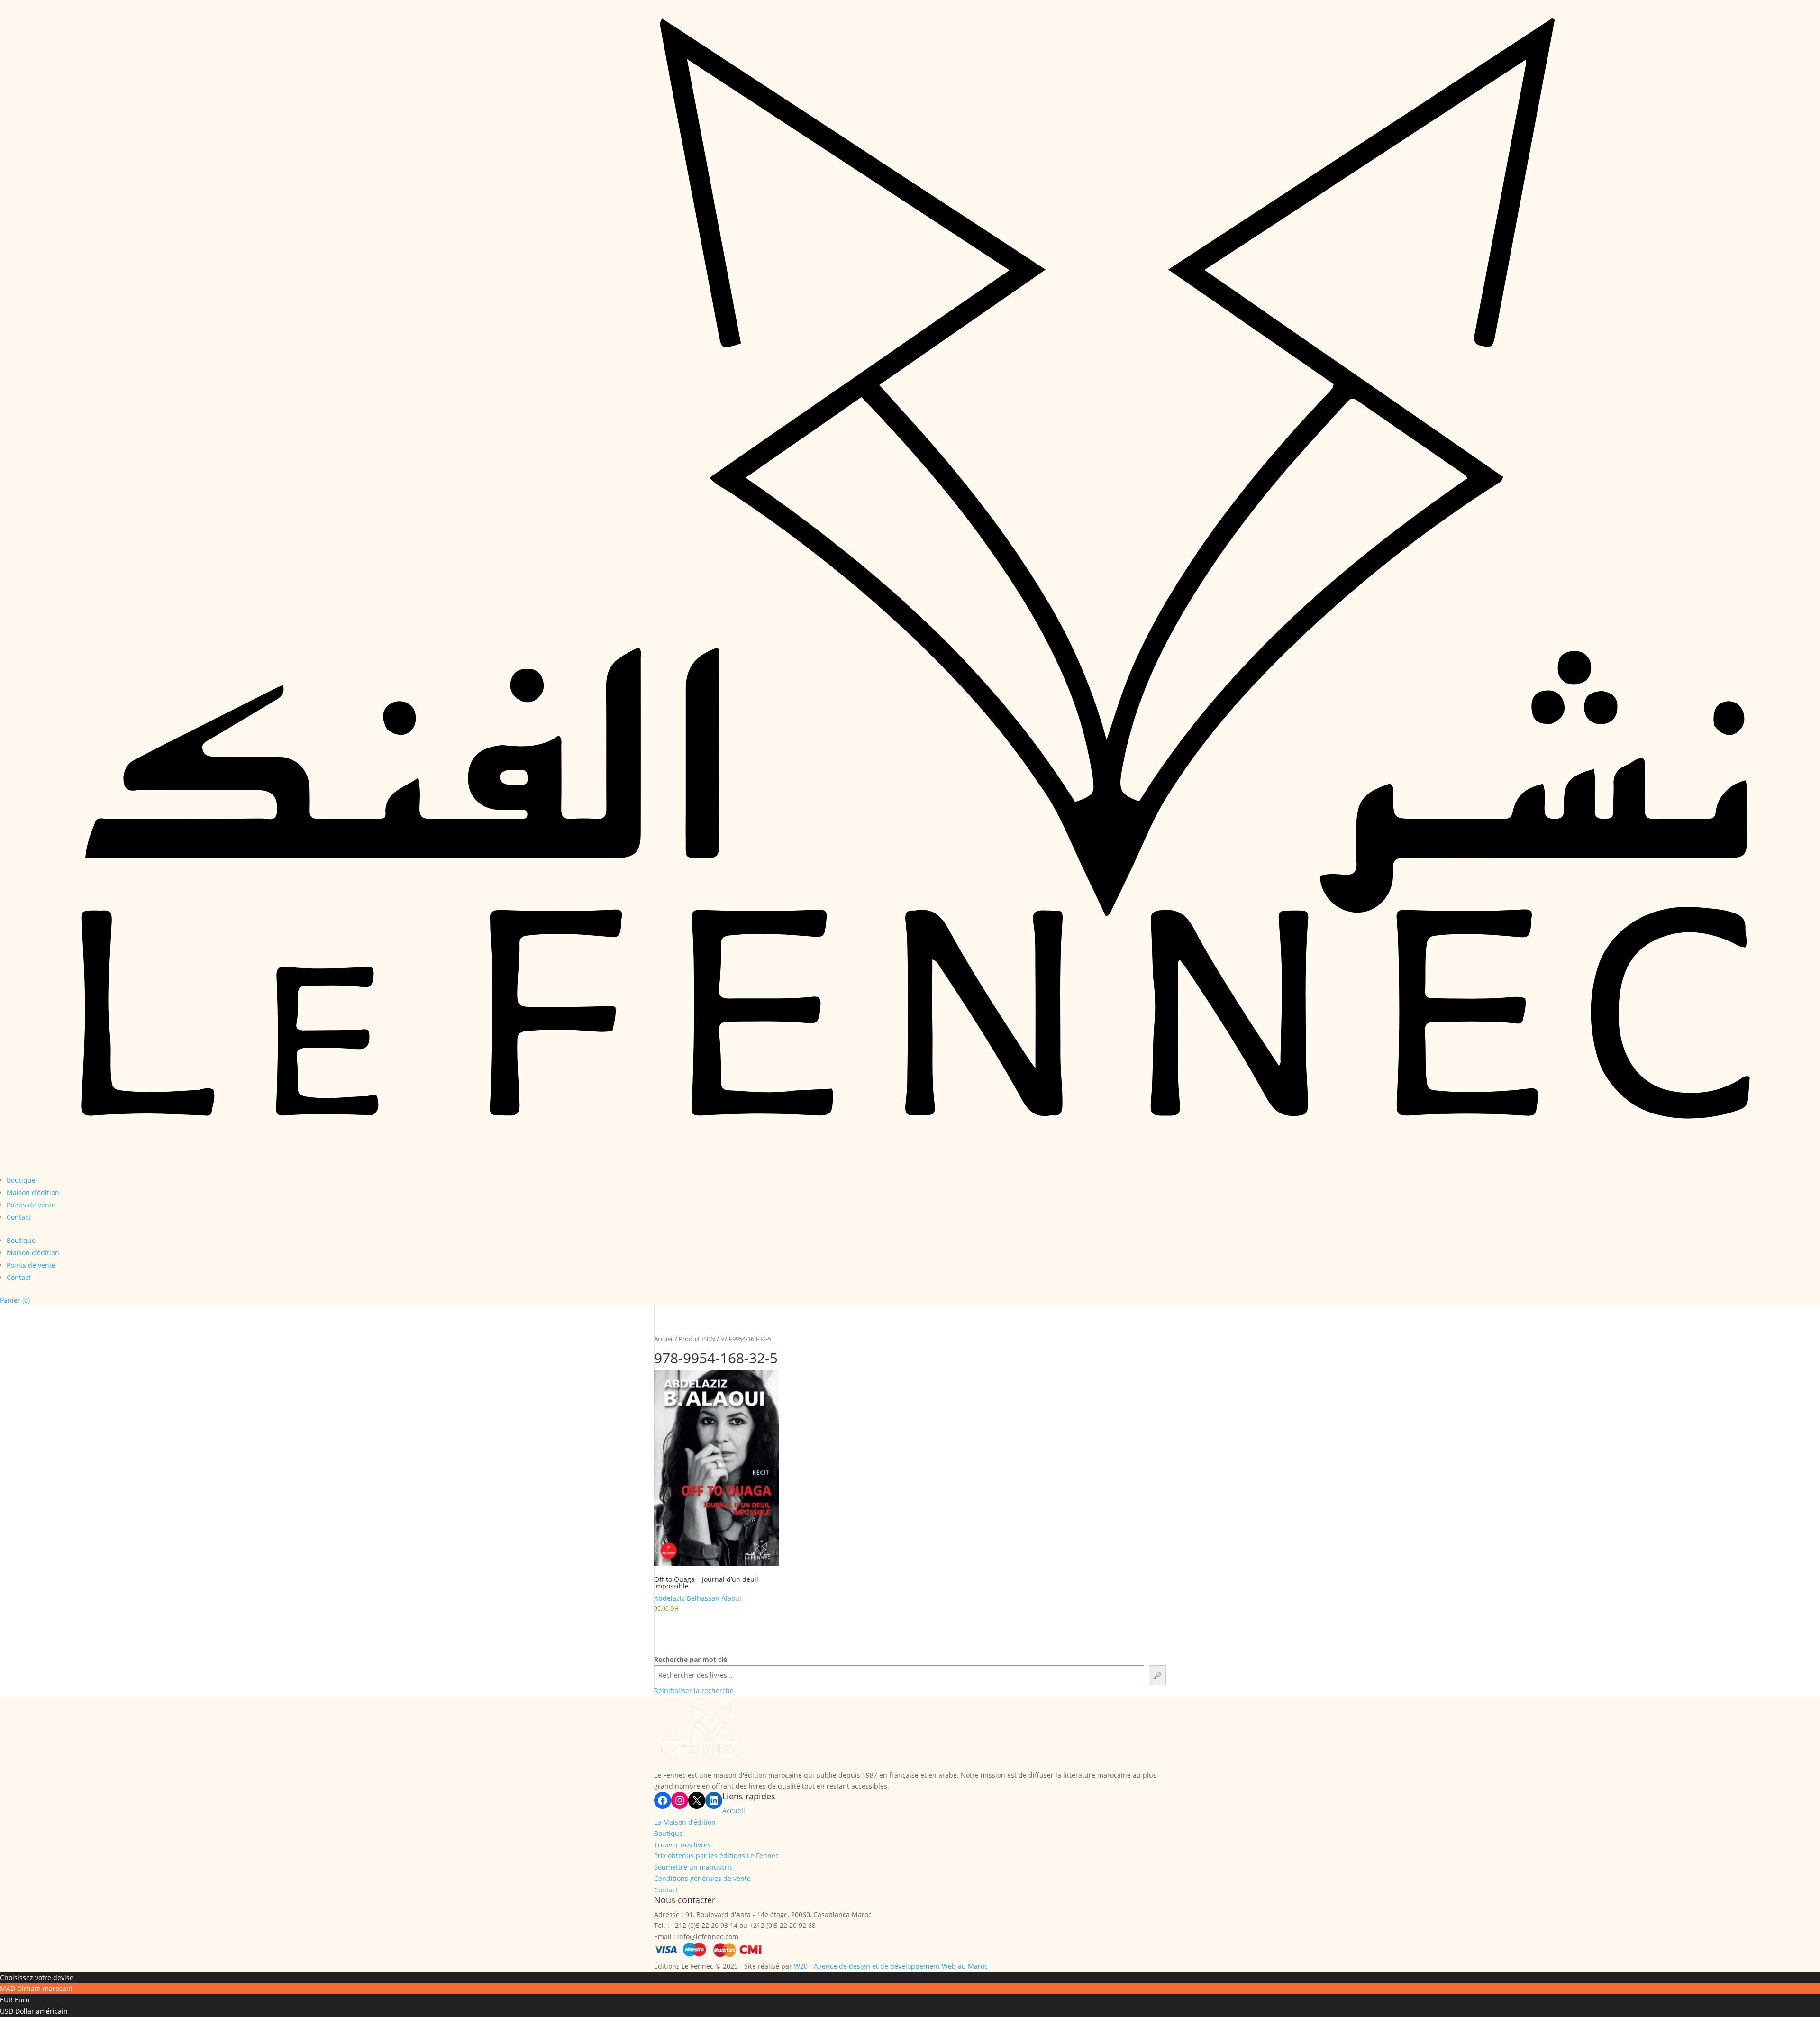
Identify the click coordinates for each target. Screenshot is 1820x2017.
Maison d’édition (33, 1192)
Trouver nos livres (682, 1845)
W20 (801, 1966)
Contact (19, 1217)
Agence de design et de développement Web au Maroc (901, 1966)
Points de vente (31, 1205)
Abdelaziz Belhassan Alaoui (698, 1598)
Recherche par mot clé (691, 1659)
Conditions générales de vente (702, 1878)
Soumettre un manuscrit (693, 1867)
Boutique (21, 1180)
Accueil (664, 1339)
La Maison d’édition (685, 1822)
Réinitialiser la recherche (694, 1691)
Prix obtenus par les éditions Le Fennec (716, 1856)
